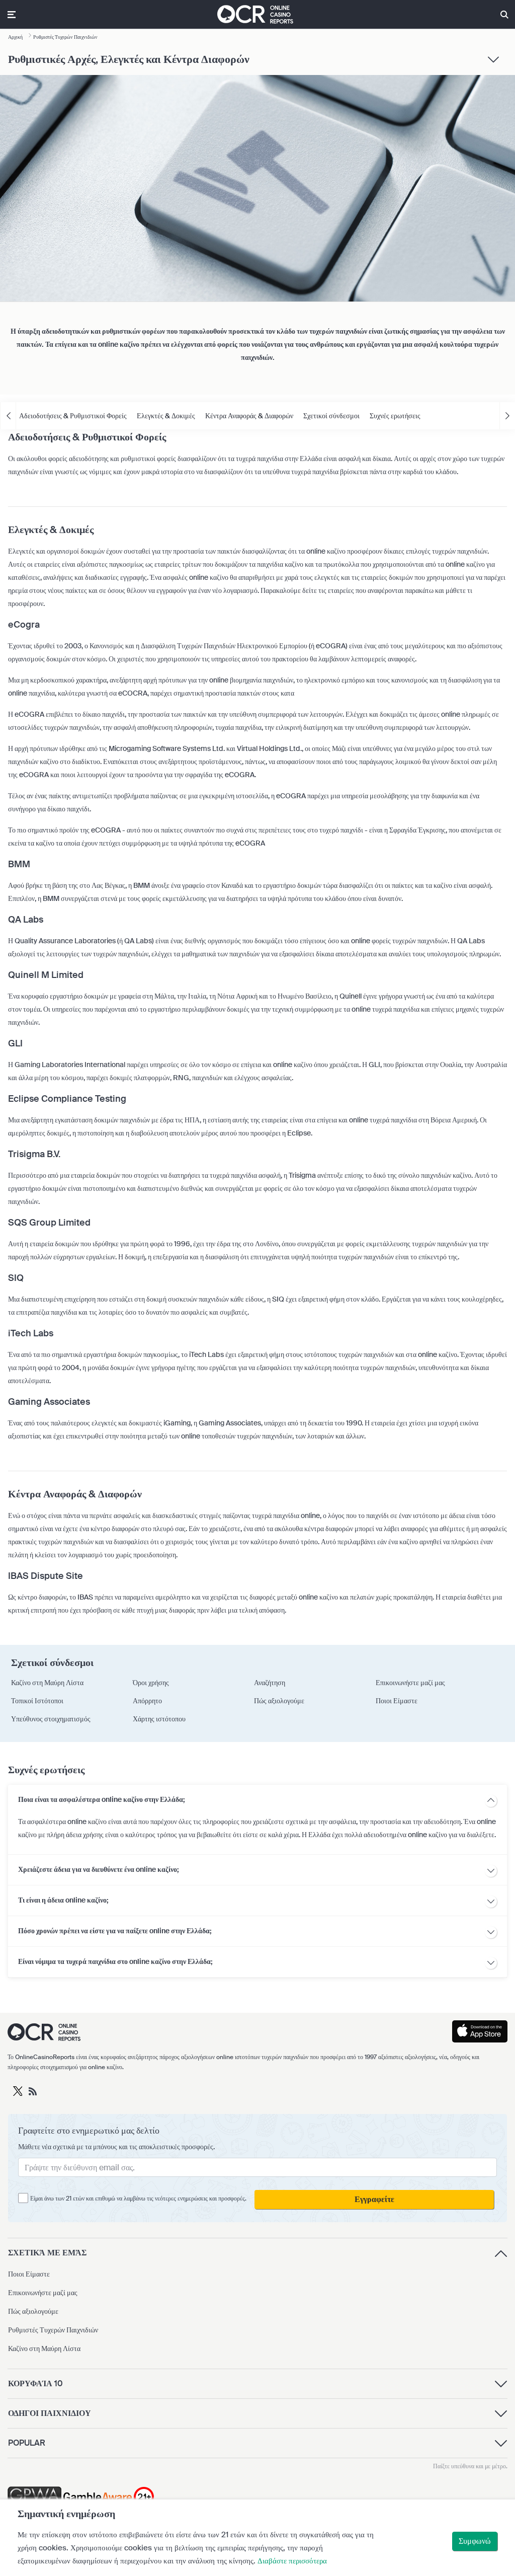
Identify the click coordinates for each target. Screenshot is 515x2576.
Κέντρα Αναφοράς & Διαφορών (249, 416)
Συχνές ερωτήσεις (395, 416)
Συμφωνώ (475, 2541)
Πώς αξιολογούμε (33, 2311)
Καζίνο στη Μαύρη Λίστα (44, 2348)
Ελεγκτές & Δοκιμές (166, 416)
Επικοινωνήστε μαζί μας (43, 2293)
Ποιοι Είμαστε (29, 2274)
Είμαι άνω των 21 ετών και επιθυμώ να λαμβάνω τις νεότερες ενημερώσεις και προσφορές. (138, 2199)
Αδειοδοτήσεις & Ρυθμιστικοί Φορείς (73, 416)
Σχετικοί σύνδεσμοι (331, 416)
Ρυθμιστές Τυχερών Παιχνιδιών (53, 2330)
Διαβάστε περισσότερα (292, 2561)
